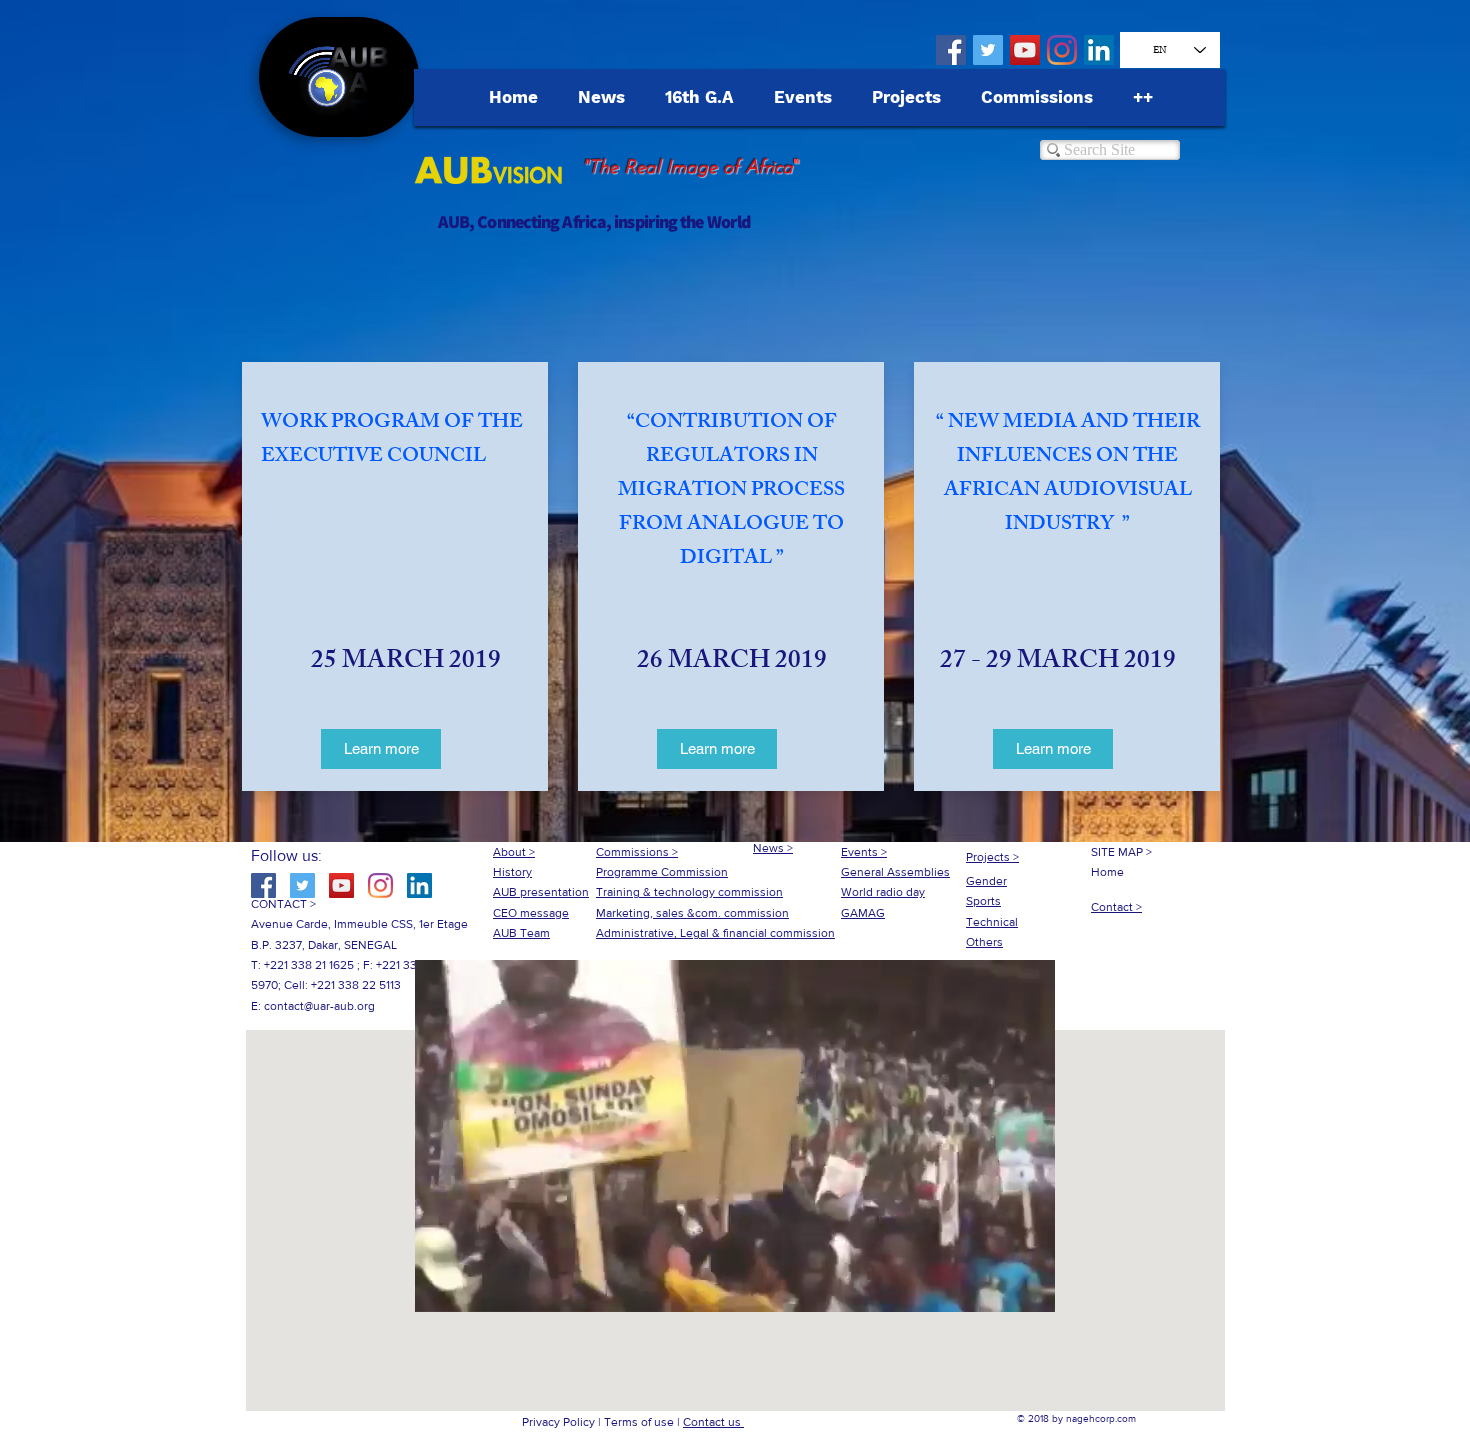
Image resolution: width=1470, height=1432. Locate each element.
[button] (735, 1290)
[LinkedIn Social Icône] (1099, 50)
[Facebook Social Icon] (951, 50)
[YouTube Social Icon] (1025, 50)
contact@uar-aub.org (319, 1006)
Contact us (713, 1422)
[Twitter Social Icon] (988, 50)
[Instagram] (1062, 50)
